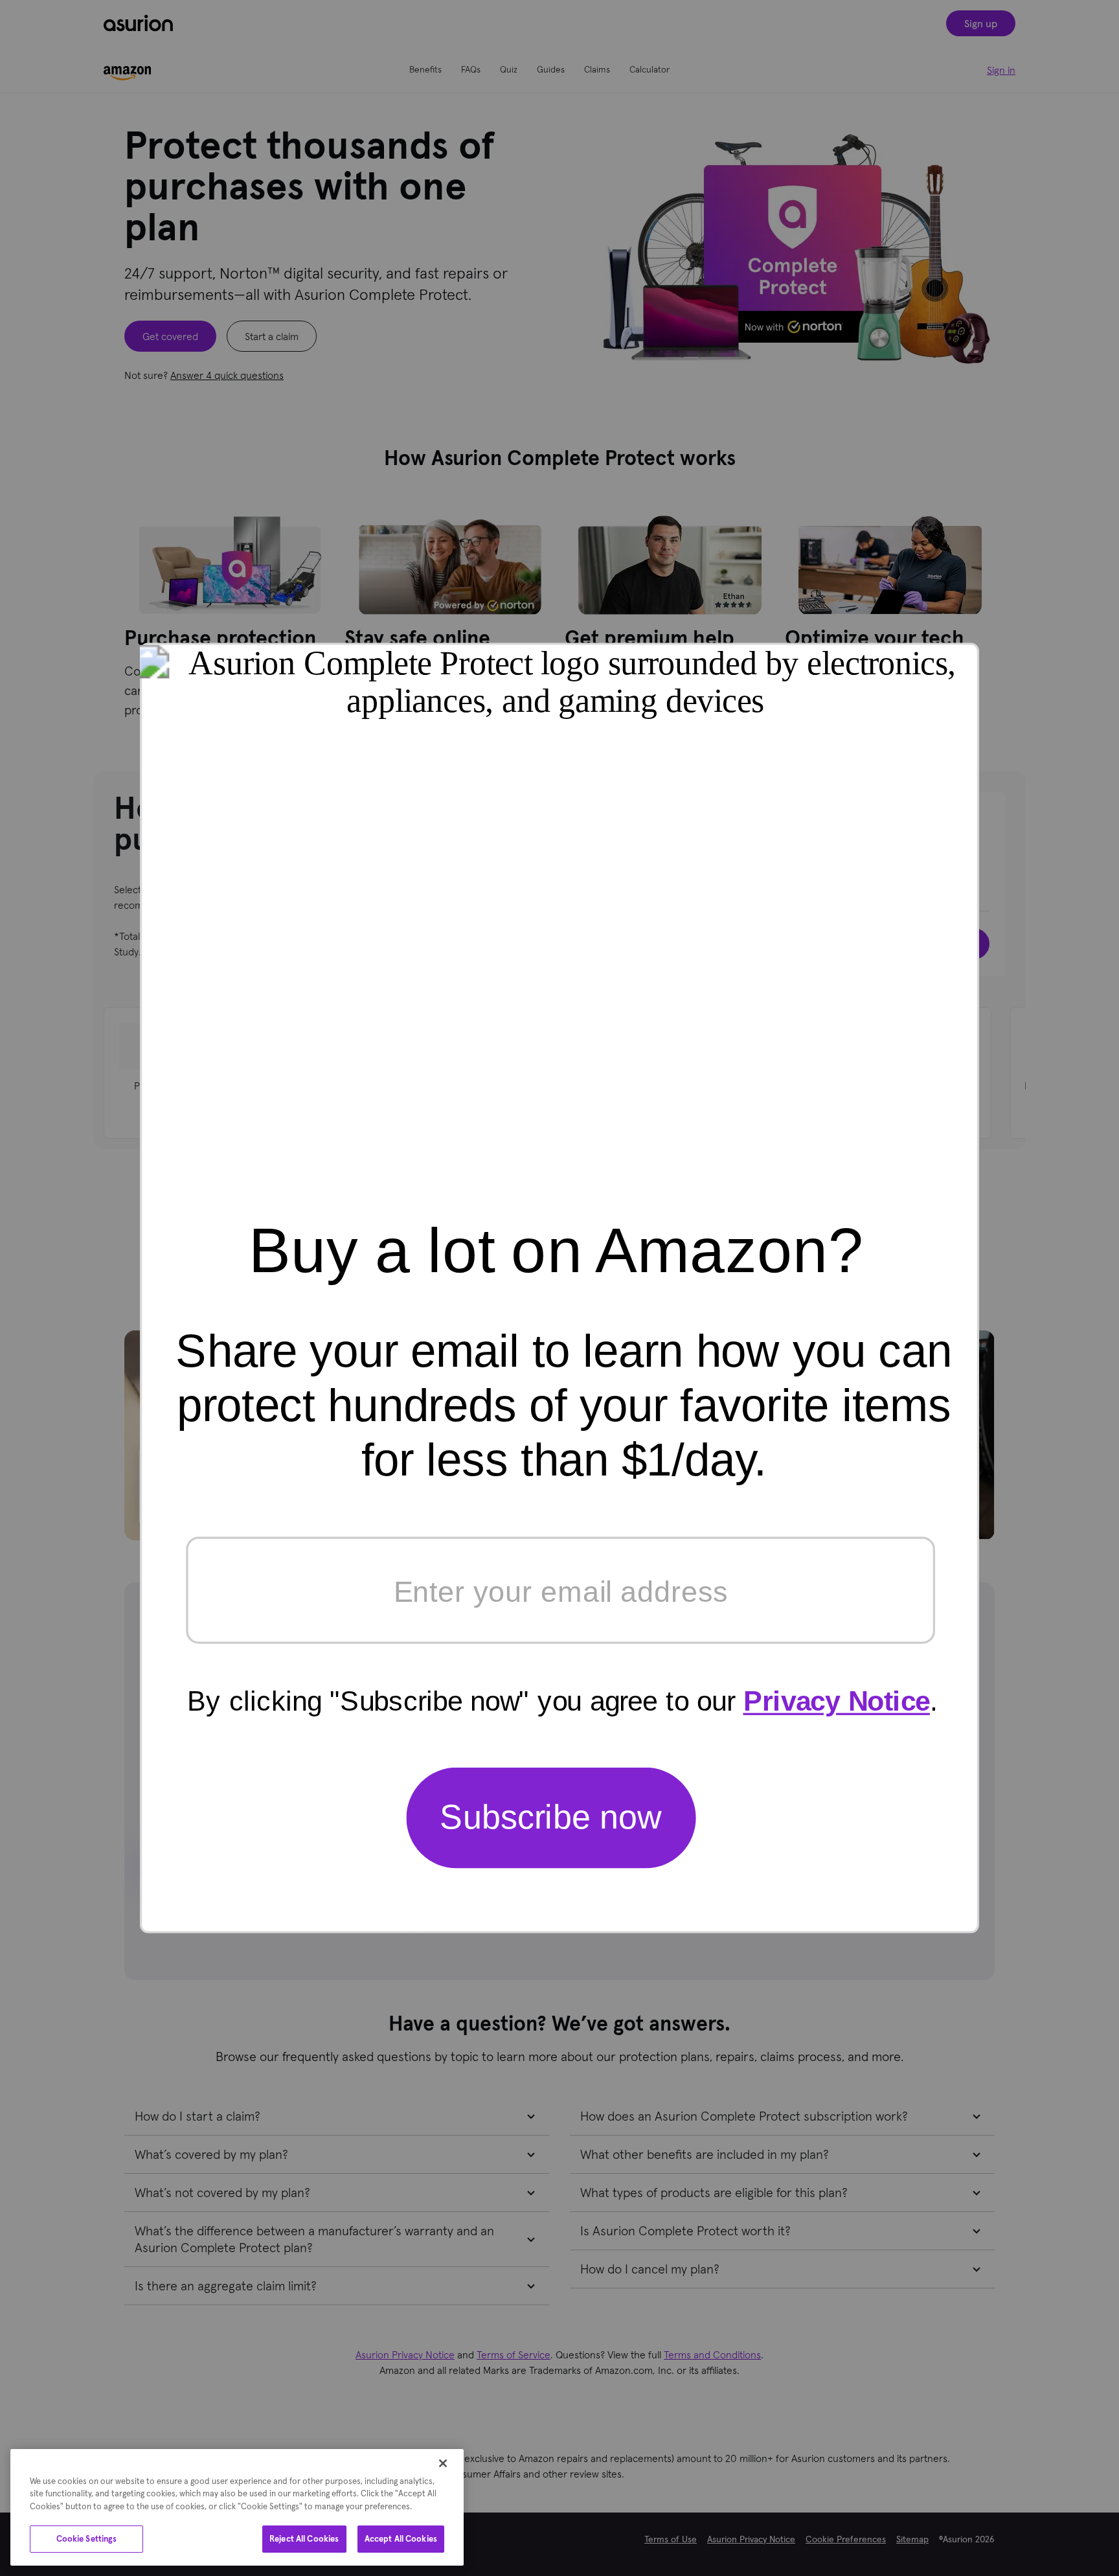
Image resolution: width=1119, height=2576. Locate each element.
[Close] (443, 2463)
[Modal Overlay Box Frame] (559, 1288)
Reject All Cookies (304, 2539)
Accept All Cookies (401, 2539)
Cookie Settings (87, 2539)
